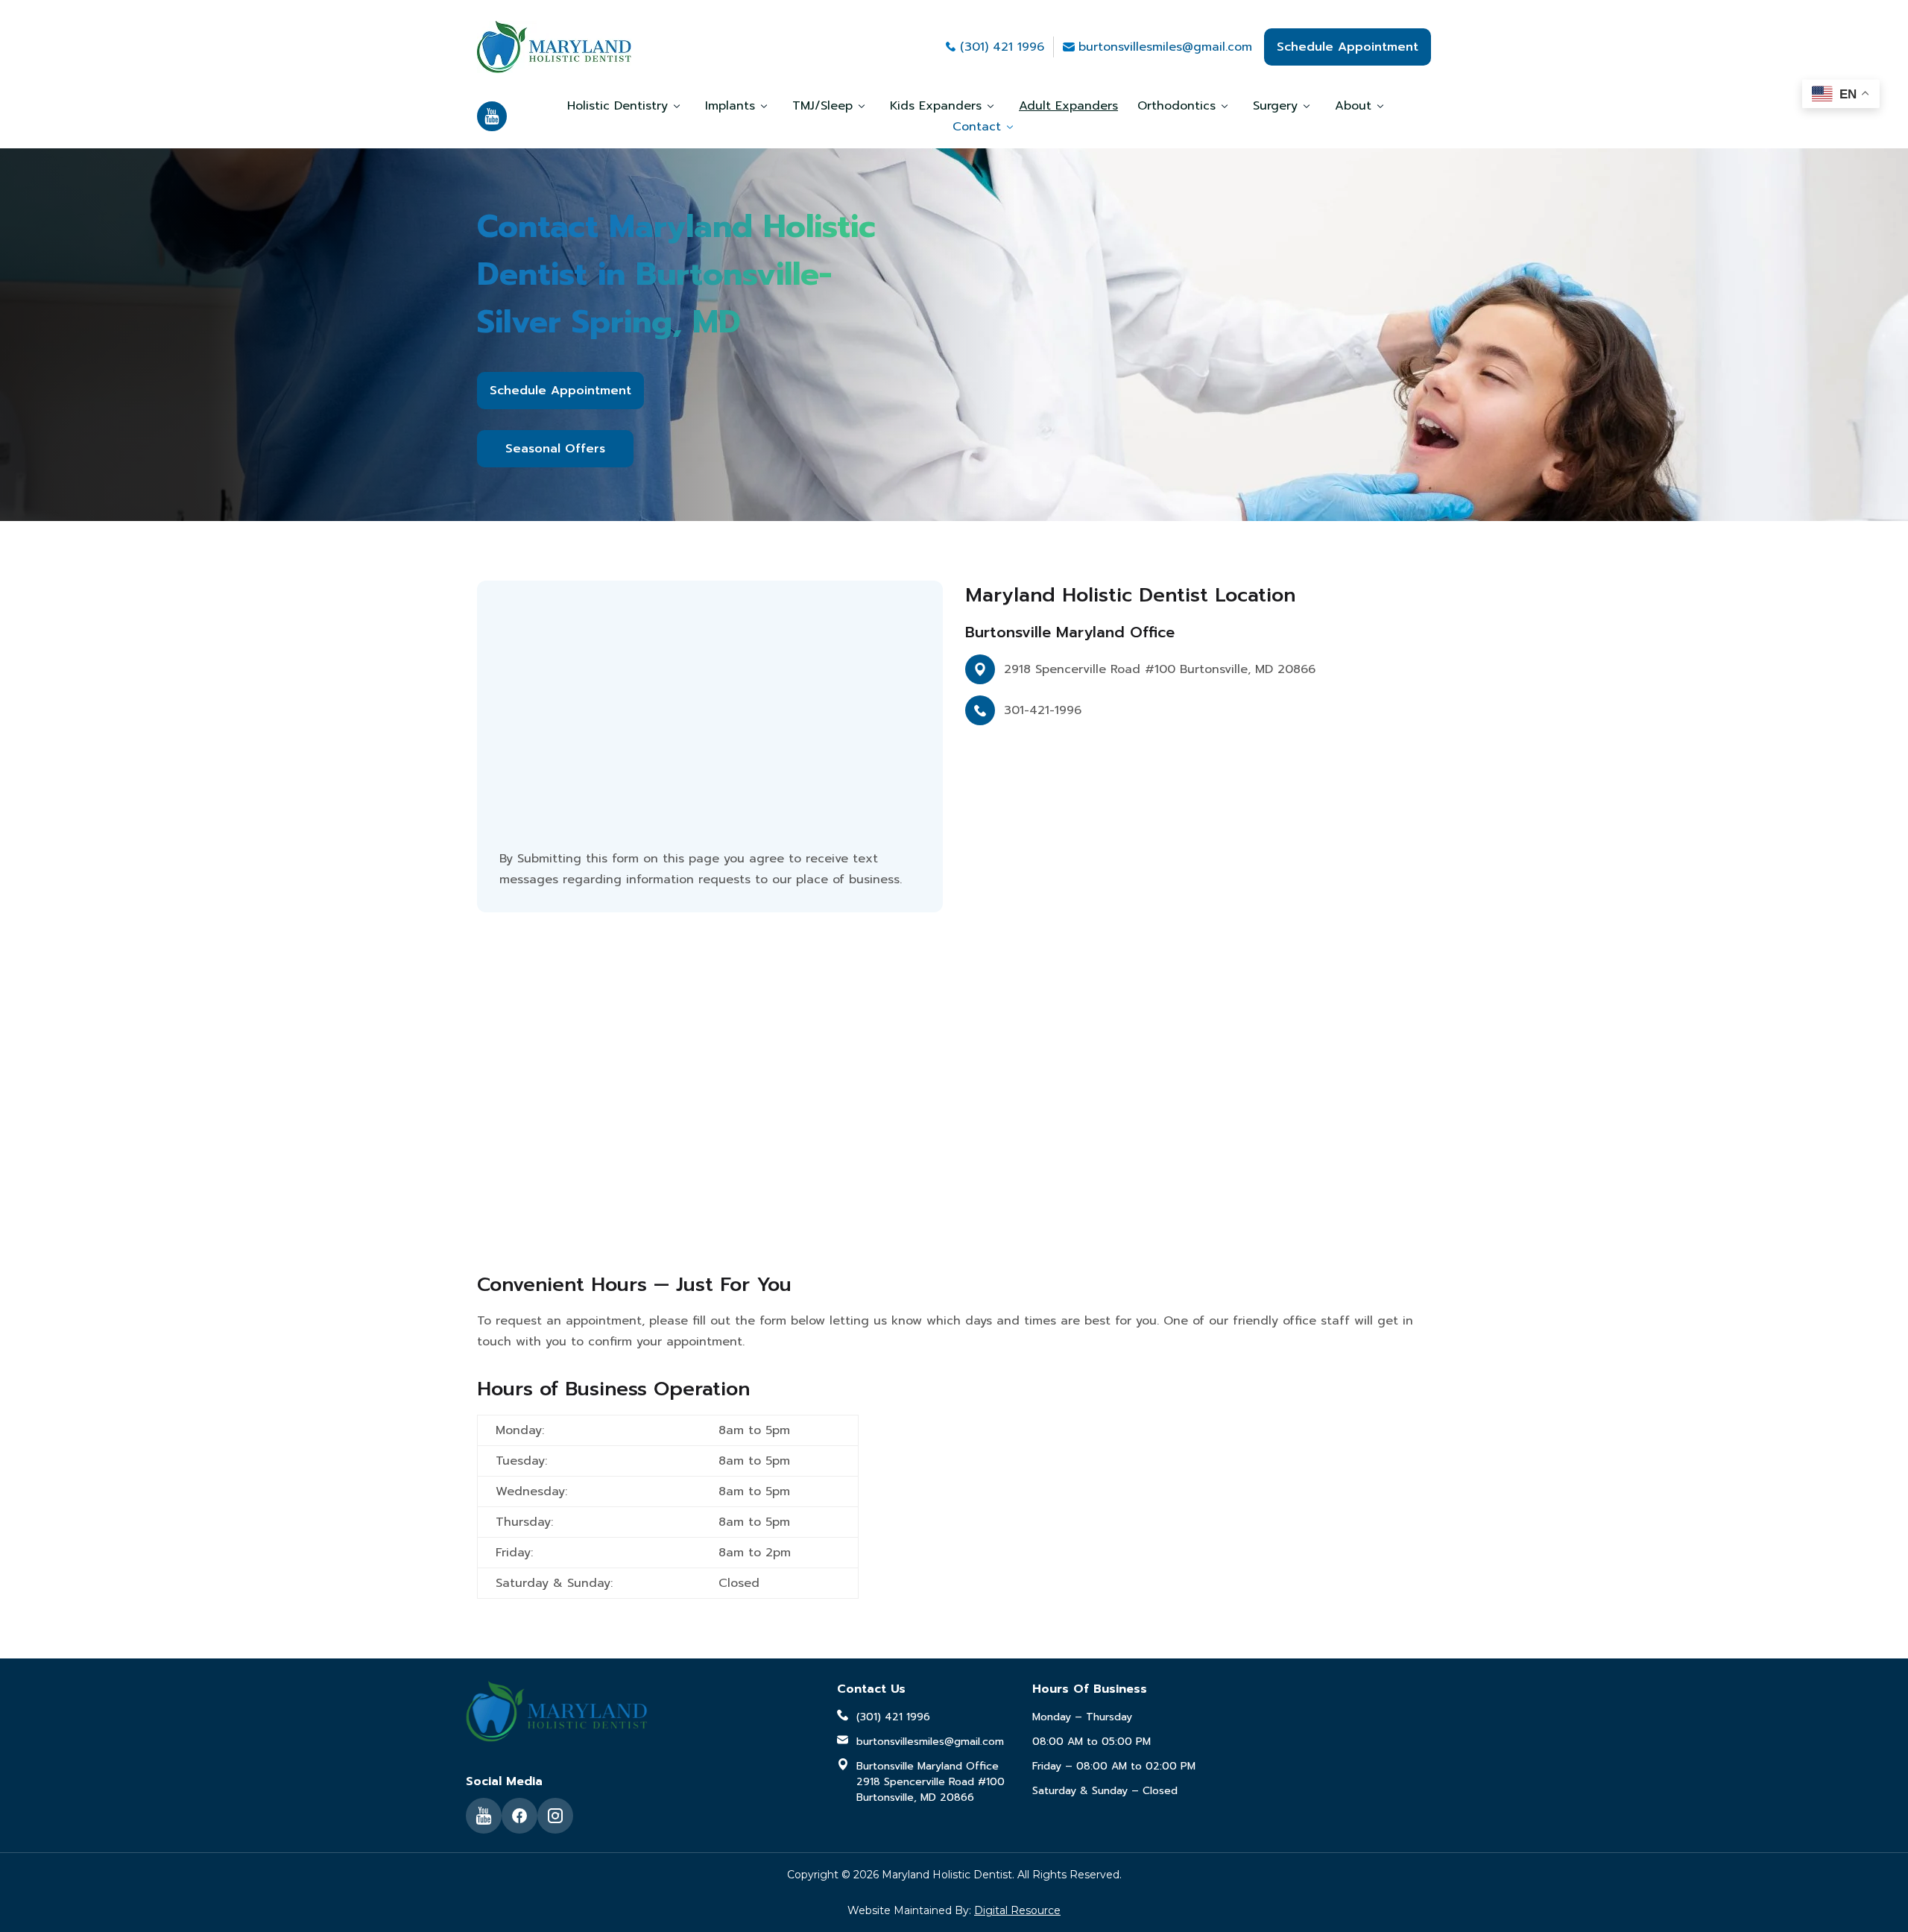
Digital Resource (1017, 1910)
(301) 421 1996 (1002, 47)
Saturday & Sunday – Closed (1105, 1791)
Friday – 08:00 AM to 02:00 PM (1114, 1766)
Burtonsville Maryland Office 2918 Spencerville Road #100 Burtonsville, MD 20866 (931, 1782)
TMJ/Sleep (822, 106)
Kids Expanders (936, 106)
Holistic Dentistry (617, 106)
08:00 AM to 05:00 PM (1092, 1742)
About (1353, 106)
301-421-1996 (1043, 710)
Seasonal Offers (555, 449)
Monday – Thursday (1082, 1717)
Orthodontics (1176, 106)
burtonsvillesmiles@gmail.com (1165, 47)
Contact (977, 127)
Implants (730, 106)
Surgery (1275, 106)
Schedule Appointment (1348, 47)
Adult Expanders (1068, 106)
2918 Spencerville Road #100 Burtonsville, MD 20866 (1160, 669)
